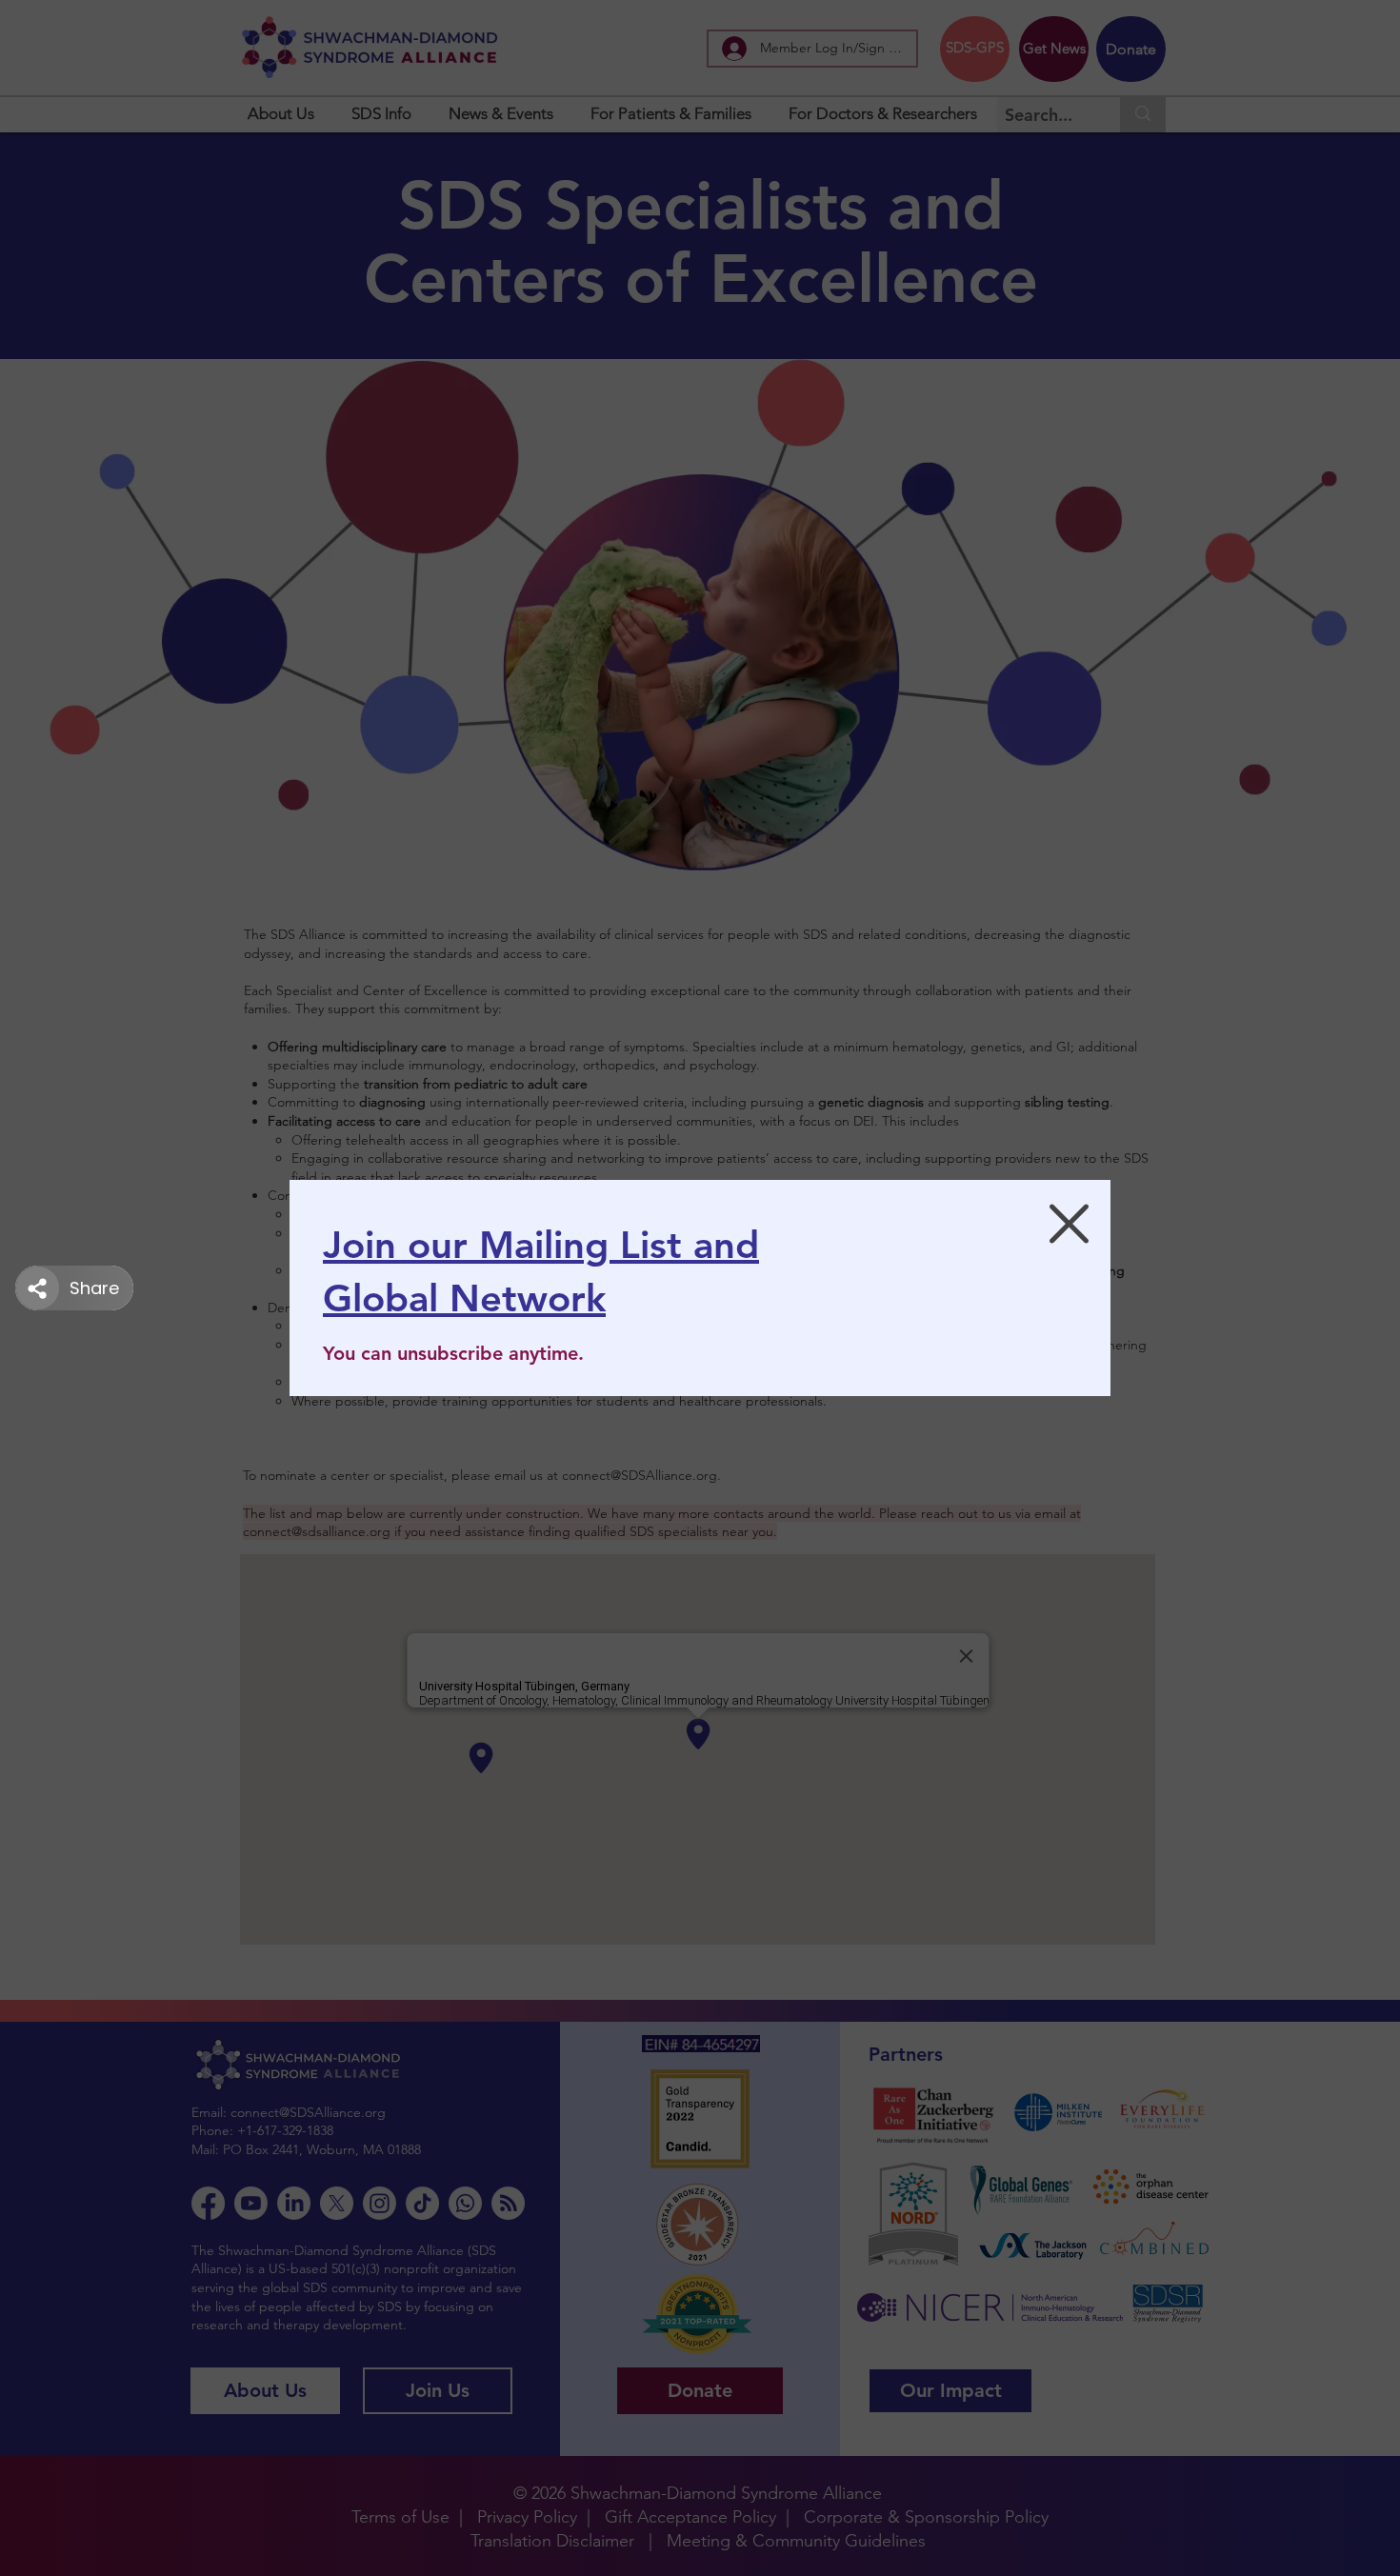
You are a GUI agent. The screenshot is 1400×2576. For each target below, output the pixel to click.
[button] (1069, 1224)
